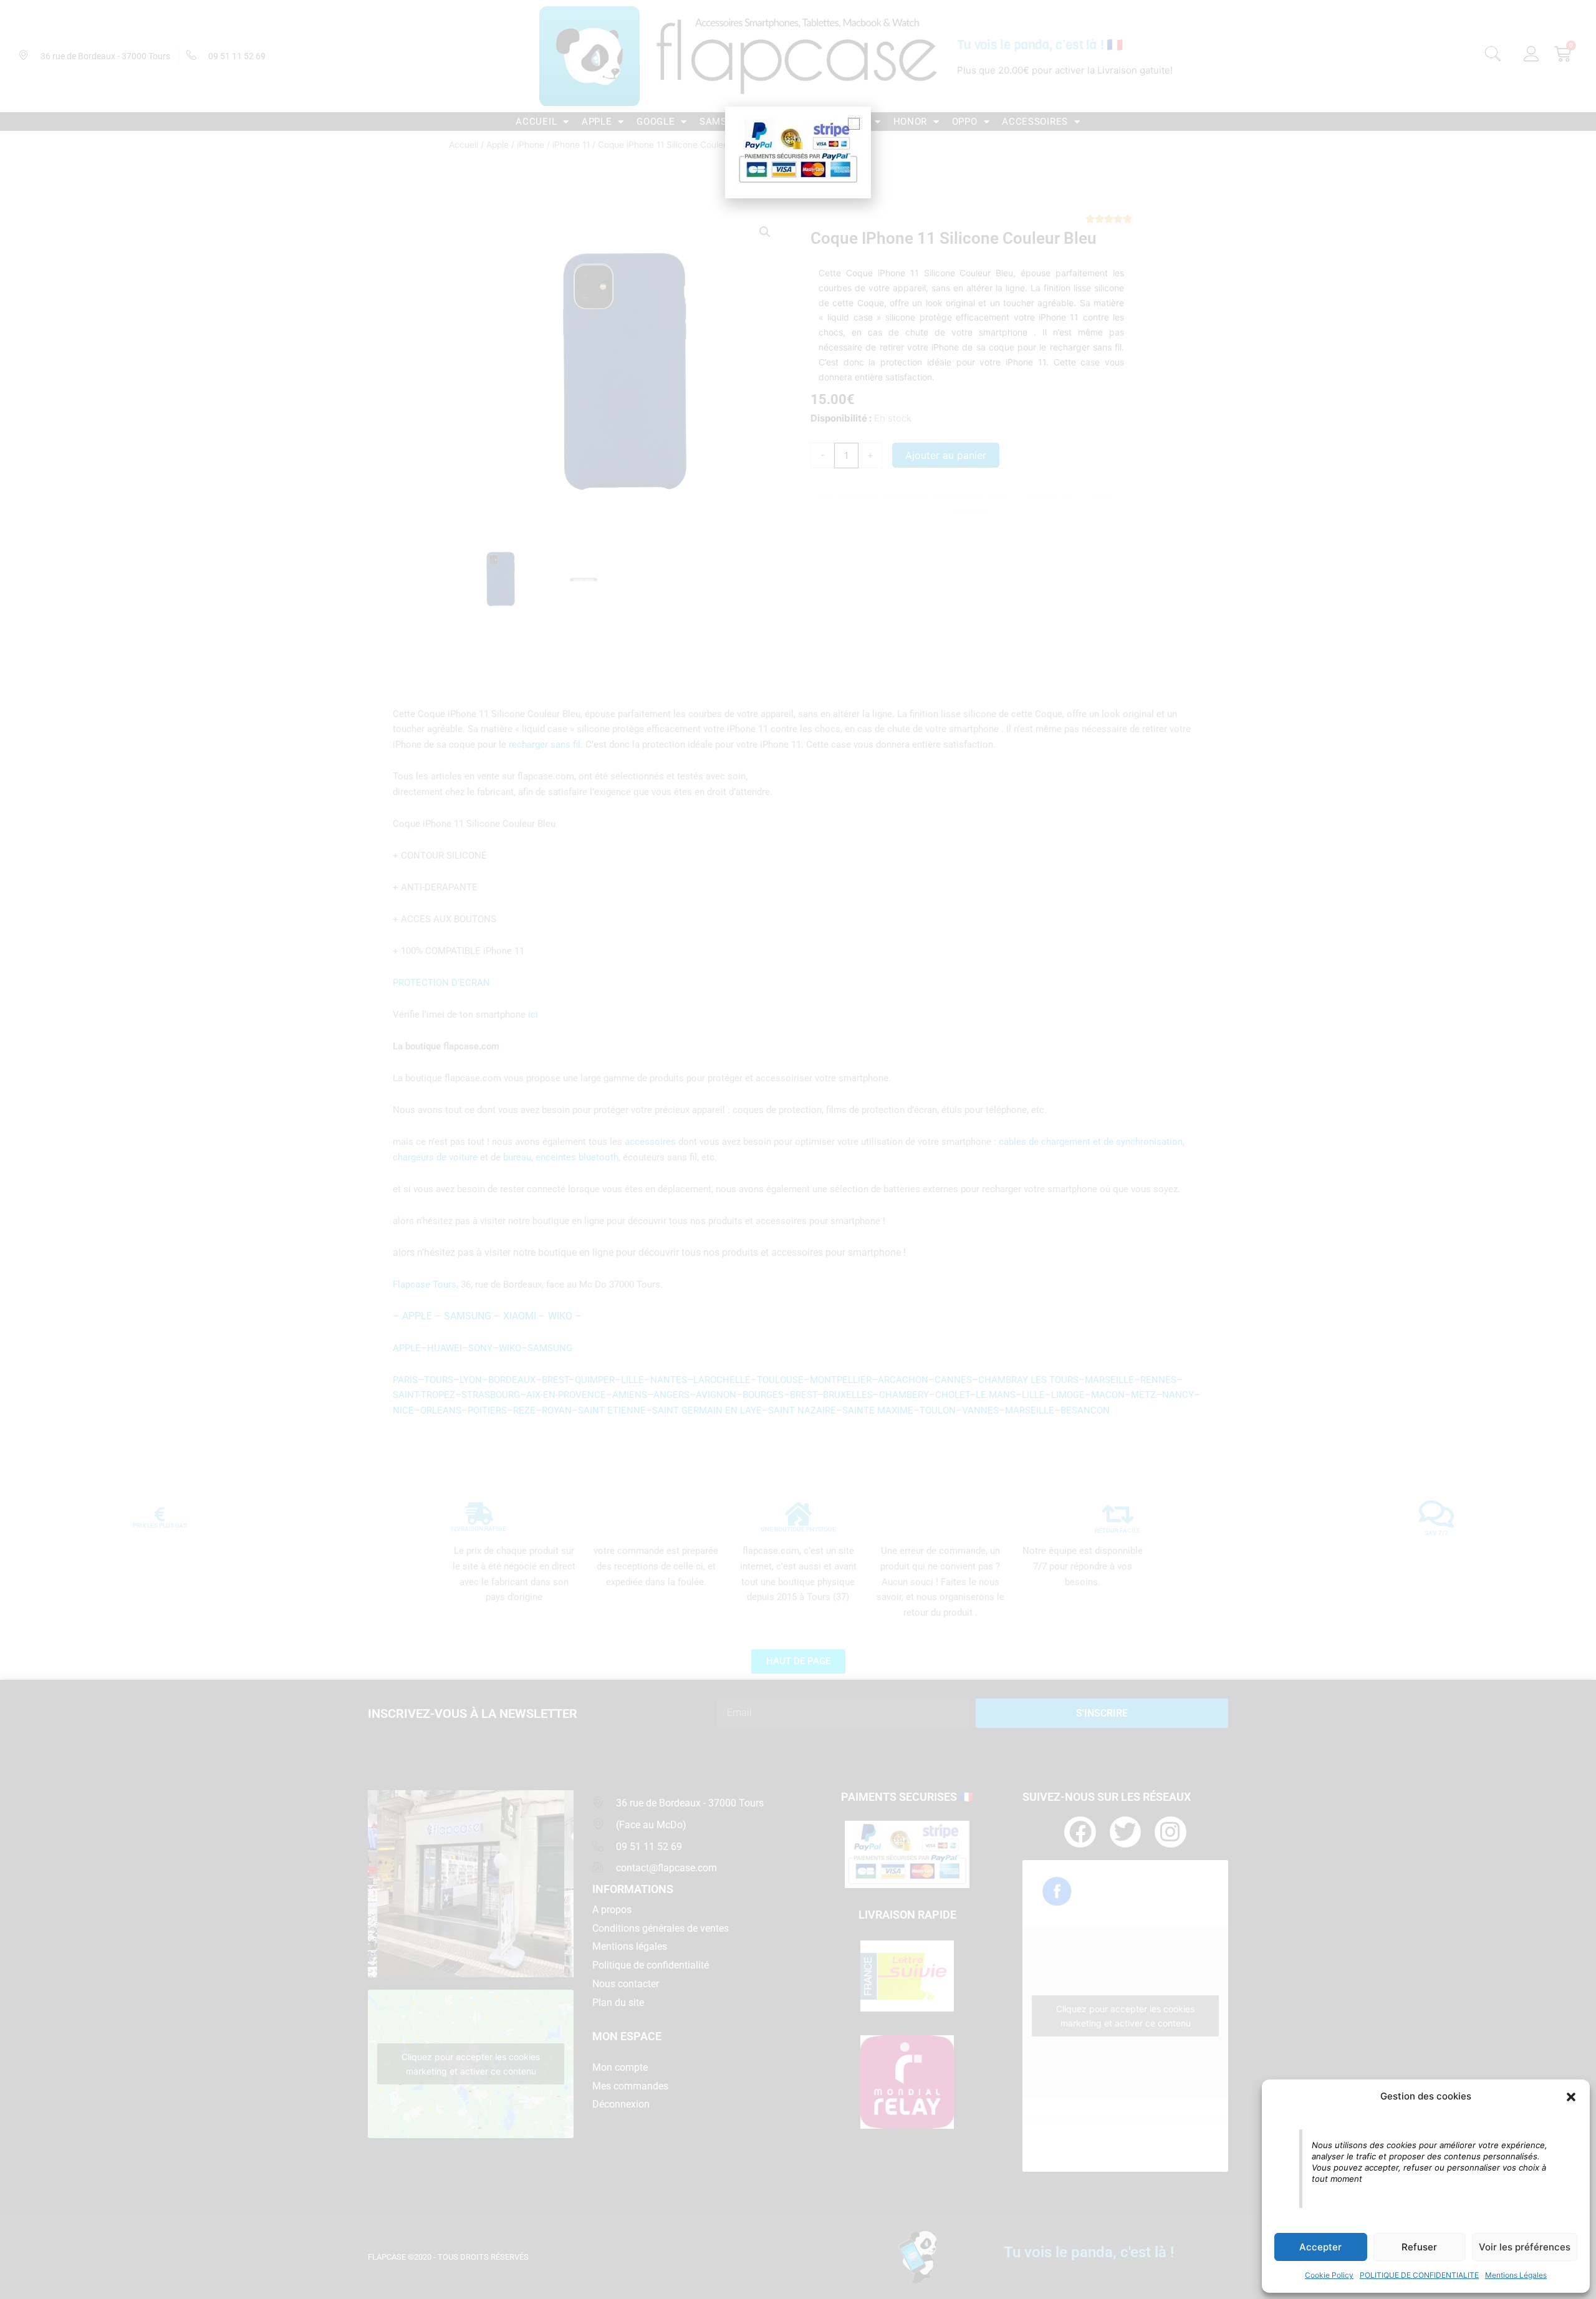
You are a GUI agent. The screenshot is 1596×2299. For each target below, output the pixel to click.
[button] (1571, 2097)
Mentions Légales (1516, 2275)
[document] (798, 1149)
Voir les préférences (1525, 2247)
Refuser (1419, 2247)
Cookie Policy (1329, 2275)
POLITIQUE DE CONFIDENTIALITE (1419, 2275)
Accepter (1320, 2247)
